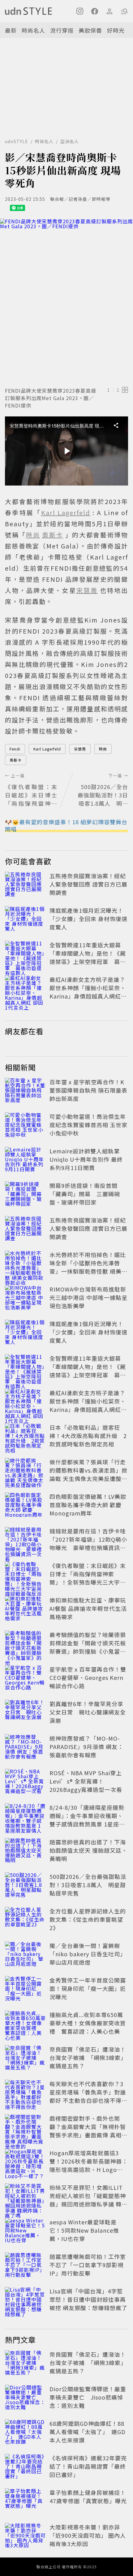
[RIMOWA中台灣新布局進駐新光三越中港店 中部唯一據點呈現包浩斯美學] (25, 1299)
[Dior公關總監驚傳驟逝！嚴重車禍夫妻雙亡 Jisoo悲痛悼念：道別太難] (25, 2398)
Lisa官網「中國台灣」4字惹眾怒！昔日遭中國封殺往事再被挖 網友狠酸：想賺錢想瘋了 (88, 2299)
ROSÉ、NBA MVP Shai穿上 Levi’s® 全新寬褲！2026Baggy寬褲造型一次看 (86, 1781)
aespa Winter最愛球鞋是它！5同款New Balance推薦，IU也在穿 (84, 2230)
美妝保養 (90, 30)
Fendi (15, 749)
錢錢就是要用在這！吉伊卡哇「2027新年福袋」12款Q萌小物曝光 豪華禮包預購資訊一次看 (88, 1543)
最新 (11, 30)
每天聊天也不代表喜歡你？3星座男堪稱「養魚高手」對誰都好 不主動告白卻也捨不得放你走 (88, 2096)
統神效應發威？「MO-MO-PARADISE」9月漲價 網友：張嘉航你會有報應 (86, 1747)
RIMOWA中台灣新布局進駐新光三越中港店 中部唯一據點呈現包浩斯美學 (88, 1297)
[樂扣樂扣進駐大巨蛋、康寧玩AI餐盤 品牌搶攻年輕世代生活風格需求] (25, 1610)
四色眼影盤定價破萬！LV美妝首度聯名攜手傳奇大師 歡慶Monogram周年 (88, 1505)
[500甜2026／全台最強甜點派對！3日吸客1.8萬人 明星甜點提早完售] (25, 1886)
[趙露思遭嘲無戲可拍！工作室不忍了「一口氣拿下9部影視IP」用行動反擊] (25, 2266)
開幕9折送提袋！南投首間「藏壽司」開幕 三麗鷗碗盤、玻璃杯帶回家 (85, 1194)
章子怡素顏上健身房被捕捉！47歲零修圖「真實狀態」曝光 (88, 2497)
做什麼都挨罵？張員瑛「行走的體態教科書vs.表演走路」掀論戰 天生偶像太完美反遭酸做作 (88, 1474)
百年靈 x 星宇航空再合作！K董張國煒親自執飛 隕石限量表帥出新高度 (88, 1090)
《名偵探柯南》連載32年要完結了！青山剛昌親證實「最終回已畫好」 (88, 2466)
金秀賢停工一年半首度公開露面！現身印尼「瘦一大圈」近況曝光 (88, 1988)
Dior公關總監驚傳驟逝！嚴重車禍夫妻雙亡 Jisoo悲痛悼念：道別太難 (88, 2397)
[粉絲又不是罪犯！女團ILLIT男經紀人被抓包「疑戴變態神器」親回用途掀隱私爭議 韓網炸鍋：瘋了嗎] (25, 2197)
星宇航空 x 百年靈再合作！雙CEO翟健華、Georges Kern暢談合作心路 (88, 1677)
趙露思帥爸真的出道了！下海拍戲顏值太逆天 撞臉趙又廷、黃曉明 (88, 1850)
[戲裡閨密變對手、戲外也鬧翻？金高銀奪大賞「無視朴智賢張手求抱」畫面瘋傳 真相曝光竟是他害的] (25, 2128)
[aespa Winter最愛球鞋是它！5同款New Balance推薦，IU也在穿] (25, 2231)
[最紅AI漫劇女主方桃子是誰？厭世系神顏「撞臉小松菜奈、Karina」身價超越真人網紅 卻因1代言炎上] (25, 989)
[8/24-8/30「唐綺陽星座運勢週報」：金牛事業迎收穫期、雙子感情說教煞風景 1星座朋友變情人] (25, 1817)
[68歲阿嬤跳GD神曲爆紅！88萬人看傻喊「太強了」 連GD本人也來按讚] (25, 2433)
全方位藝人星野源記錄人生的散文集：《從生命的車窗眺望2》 (88, 1919)
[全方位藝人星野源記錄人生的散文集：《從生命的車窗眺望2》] (25, 1921)
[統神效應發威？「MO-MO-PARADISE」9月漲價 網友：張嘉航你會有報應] (25, 1748)
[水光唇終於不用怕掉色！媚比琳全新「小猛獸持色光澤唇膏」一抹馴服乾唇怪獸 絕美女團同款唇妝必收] (25, 1264)
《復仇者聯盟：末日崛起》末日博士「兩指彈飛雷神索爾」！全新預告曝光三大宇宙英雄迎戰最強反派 (88, 1578)
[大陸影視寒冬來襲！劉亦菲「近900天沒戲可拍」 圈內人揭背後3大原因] (25, 2537)
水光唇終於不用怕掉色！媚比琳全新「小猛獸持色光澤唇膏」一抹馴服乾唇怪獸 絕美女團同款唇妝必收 (88, 1267)
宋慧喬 (80, 749)
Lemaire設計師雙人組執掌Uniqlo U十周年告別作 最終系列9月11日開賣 (86, 1159)
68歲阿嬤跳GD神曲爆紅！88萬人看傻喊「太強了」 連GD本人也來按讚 (88, 2432)
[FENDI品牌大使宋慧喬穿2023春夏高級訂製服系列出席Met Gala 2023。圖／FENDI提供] (66, 302)
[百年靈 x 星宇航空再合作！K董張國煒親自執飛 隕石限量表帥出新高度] (25, 1091)
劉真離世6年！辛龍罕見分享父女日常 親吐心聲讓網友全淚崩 (88, 1712)
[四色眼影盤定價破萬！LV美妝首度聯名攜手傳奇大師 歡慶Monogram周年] (25, 1506)
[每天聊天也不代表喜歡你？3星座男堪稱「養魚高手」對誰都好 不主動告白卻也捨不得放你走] (25, 2093)
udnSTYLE (17, 141)
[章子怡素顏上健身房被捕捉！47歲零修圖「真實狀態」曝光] (25, 2502)
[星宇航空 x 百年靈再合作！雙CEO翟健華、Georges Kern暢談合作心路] (25, 1679)
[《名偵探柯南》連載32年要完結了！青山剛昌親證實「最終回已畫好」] (25, 2467)
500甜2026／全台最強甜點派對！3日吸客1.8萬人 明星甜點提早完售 (88, 1885)
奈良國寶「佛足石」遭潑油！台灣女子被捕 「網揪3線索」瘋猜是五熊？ (88, 2057)
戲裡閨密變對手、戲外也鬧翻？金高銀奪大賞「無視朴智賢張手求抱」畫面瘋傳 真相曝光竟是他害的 (88, 2131)
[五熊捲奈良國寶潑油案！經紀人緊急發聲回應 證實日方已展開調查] (25, 885)
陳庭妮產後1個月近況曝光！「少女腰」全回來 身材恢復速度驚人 (88, 919)
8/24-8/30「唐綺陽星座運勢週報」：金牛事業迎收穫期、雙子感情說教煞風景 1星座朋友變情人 (87, 1820)
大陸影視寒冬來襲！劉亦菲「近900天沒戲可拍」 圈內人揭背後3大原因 (88, 2535)
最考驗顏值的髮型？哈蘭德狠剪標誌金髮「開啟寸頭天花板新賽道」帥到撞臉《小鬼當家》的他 (88, 1647)
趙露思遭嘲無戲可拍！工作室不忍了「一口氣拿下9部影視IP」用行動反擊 (88, 2265)
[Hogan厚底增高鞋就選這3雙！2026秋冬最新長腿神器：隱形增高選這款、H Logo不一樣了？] (25, 2162)
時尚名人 (33, 30)
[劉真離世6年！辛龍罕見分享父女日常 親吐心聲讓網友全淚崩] (25, 1713)
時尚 (103, 749)
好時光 (116, 30)
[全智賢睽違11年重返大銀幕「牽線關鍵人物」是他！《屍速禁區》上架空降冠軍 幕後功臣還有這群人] (25, 954)
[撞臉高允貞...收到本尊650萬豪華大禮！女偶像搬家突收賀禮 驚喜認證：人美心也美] (25, 2024)
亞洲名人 (70, 141)
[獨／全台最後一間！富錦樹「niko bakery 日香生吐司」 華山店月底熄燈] (25, 1955)
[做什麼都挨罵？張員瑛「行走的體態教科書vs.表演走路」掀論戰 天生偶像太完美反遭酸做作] (25, 1471)
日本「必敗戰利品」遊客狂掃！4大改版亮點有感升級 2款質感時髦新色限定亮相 (88, 1436)
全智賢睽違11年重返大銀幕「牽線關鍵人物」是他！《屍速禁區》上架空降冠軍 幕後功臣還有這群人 (88, 957)
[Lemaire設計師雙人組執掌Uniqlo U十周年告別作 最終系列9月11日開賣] (25, 1160)
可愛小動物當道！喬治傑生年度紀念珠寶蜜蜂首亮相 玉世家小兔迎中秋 (88, 1125)
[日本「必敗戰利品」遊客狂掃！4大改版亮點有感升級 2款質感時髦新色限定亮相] (25, 1437)
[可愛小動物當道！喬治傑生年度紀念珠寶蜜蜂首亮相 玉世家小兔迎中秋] (25, 1126)
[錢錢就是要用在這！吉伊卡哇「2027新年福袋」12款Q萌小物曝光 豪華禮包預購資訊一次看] (25, 1540)
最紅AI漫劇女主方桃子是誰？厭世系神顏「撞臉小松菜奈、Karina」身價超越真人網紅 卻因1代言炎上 (88, 992)
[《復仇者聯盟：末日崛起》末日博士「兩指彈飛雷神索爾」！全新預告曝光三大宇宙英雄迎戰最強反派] (25, 1575)
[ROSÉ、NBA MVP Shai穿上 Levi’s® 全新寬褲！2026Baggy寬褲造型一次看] (25, 1782)
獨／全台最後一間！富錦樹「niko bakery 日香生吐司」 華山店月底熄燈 (88, 1954)
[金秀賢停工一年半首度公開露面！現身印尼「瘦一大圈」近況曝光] (25, 1990)
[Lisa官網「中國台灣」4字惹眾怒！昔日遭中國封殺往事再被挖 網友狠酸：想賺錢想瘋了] (25, 2301)
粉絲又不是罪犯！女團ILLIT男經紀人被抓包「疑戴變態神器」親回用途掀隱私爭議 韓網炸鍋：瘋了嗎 (88, 2200)
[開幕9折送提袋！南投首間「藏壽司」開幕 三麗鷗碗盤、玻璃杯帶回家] (25, 1195)
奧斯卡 (16, 760)
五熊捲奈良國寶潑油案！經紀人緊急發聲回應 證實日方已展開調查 (88, 884)
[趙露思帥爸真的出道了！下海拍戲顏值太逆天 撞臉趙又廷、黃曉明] (25, 1851)
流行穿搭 (62, 30)
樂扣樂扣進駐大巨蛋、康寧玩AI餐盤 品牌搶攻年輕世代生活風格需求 (88, 1608)
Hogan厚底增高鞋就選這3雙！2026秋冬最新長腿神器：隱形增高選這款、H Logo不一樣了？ (89, 2165)
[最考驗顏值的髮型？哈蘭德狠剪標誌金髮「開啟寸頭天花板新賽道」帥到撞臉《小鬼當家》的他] (25, 1644)
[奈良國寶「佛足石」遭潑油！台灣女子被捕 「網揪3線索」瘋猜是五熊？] (25, 2059)
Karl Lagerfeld (47, 749)
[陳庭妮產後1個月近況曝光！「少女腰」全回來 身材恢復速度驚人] (25, 920)
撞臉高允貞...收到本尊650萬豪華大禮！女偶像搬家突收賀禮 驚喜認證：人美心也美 (88, 2023)
